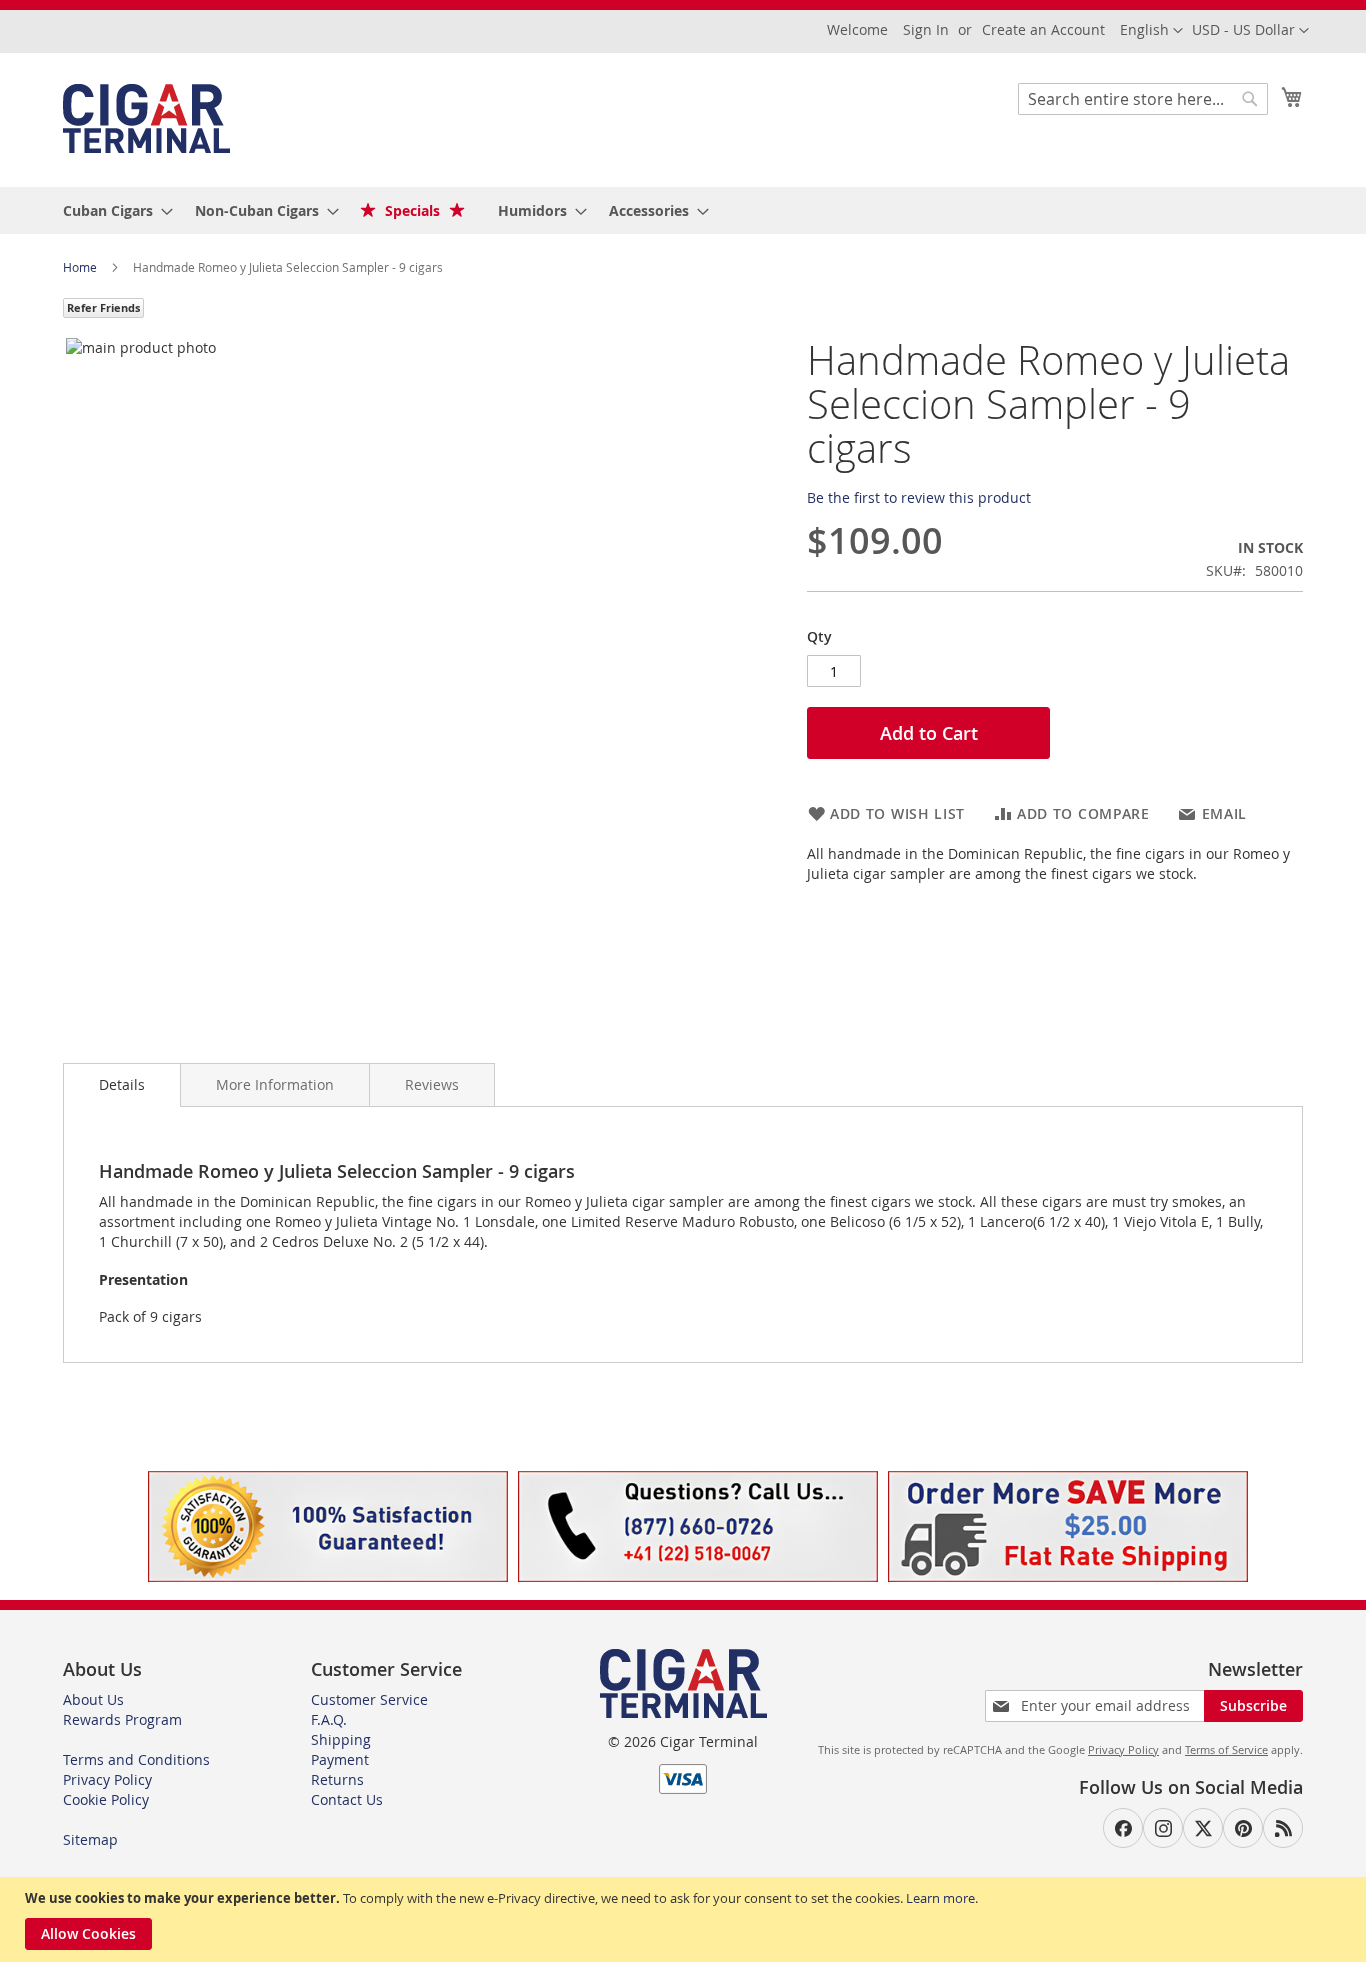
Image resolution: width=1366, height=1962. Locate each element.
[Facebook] (1123, 1828)
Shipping (341, 1739)
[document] (685, 1919)
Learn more (940, 1898)
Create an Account (1043, 29)
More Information (275, 1084)
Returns (337, 1779)
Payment (340, 1759)
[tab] (122, 1085)
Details (122, 1084)
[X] (1203, 1828)
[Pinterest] (1243, 1828)
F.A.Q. (329, 1719)
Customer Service (369, 1699)
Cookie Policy (106, 1799)
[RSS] (1283, 1828)
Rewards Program (122, 1719)
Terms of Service (1226, 1749)
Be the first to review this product (919, 497)
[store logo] (146, 118)
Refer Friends (103, 307)
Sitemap (90, 1839)
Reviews (432, 1084)
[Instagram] (1163, 1828)
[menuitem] (112, 210)
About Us (93, 1699)
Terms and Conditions (136, 1759)
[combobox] (1143, 99)
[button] (1250, 31)
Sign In (926, 29)
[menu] (683, 210)
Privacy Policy (107, 1779)
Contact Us (347, 1799)
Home (81, 267)
